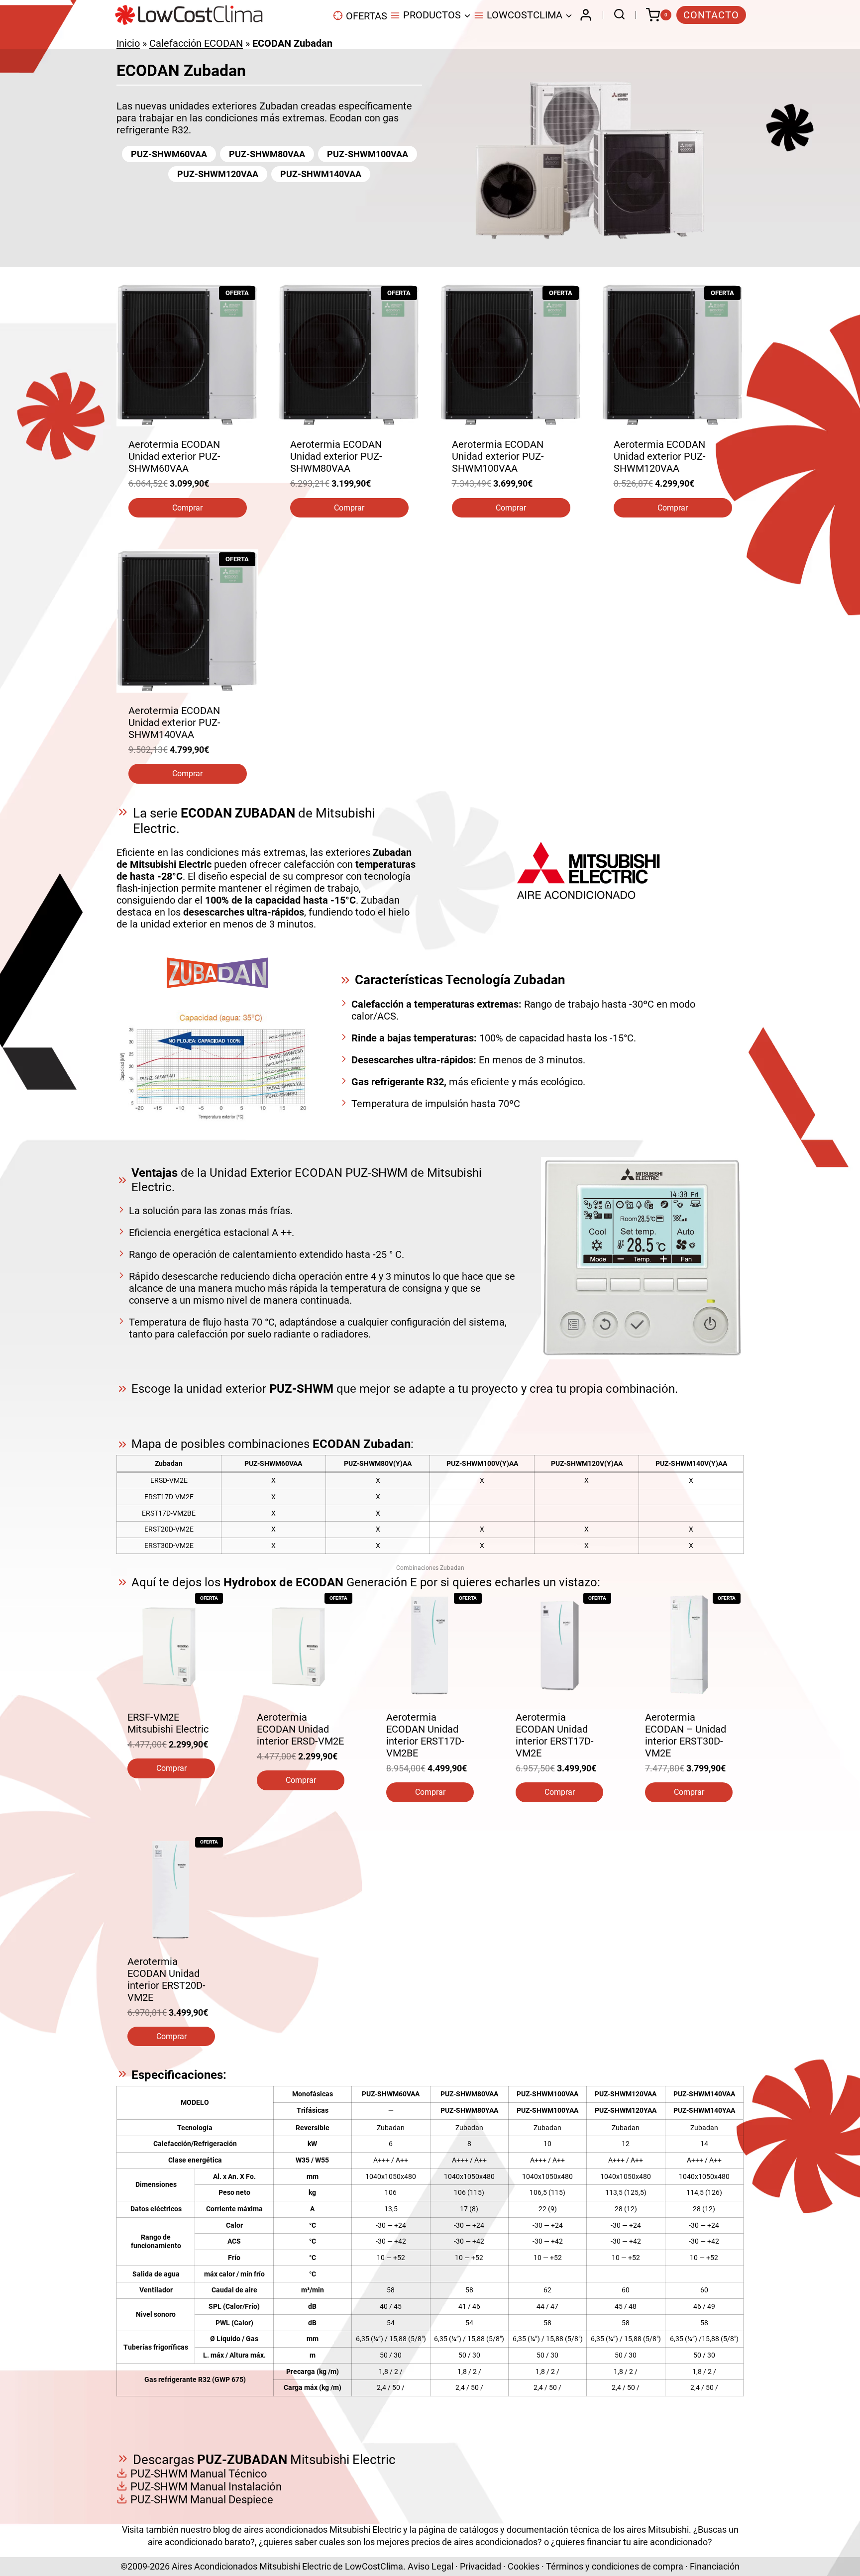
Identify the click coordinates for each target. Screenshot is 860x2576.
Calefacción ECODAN (196, 43)
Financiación (715, 2566)
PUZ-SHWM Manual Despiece (202, 2500)
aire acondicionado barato (199, 2542)
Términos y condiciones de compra (615, 2566)
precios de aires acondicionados (474, 2542)
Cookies (524, 2566)
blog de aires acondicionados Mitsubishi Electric (307, 2529)
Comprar (187, 508)
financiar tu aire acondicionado (647, 2542)
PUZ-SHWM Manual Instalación (206, 2487)
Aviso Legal (430, 2566)
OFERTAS (367, 16)
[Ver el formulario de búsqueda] (617, 15)
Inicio (128, 43)
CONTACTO (711, 15)
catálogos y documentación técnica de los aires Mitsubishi (574, 2529)
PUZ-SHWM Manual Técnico (199, 2474)
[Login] (586, 15)
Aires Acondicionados (215, 2566)
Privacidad (481, 2566)
